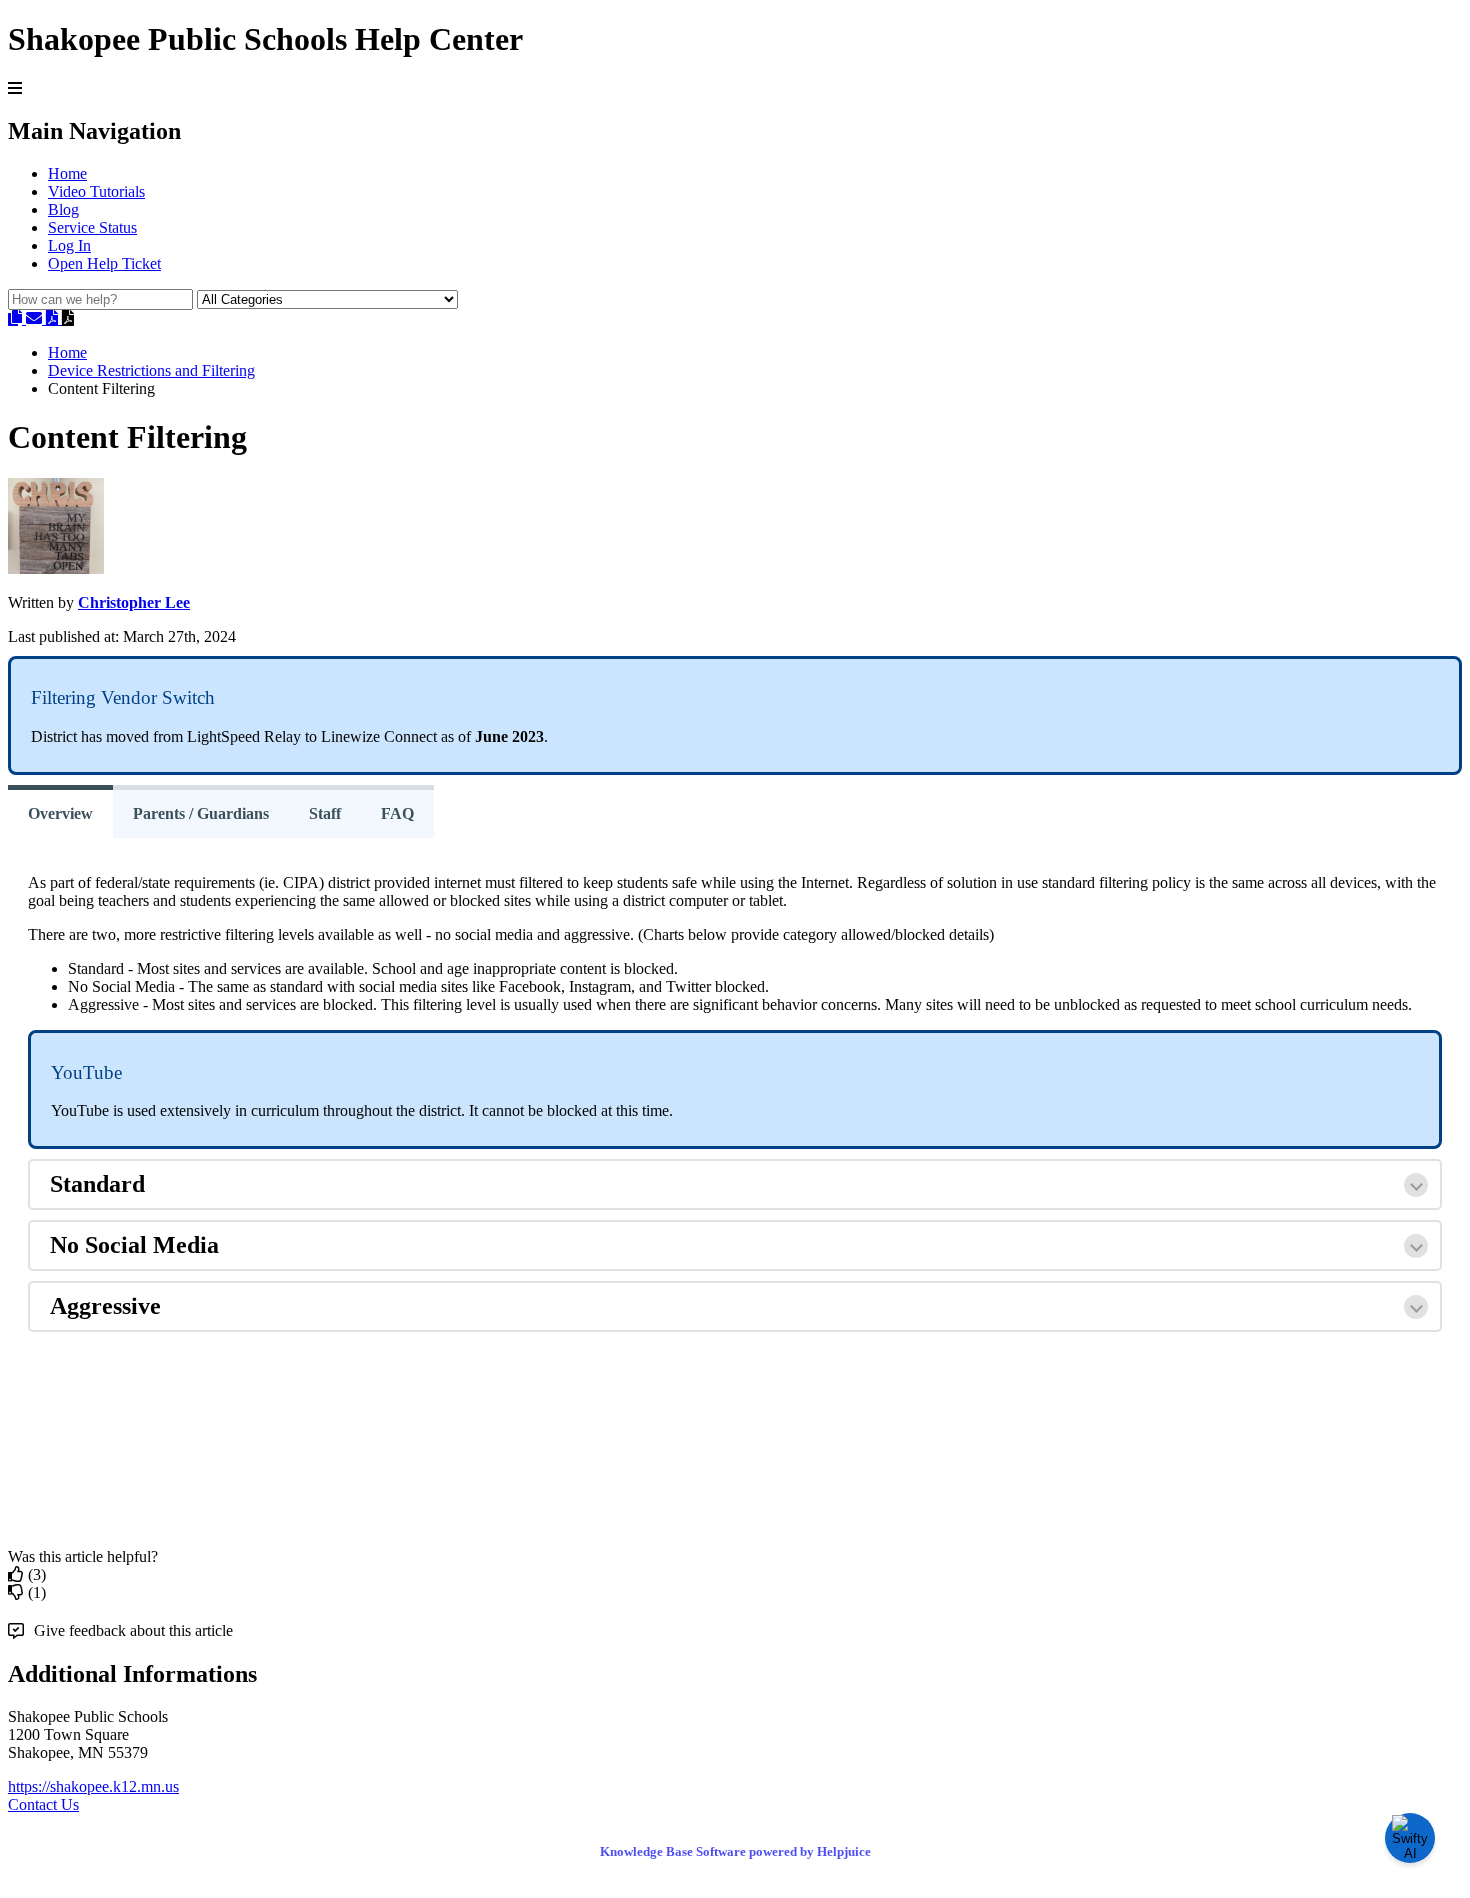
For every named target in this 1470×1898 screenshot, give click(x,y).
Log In (69, 245)
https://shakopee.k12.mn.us (93, 1786)
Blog (63, 209)
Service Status (92, 227)
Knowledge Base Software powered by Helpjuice (735, 1851)
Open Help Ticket (104, 263)
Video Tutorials (96, 191)
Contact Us (43, 1804)
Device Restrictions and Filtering (151, 370)
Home (67, 173)
